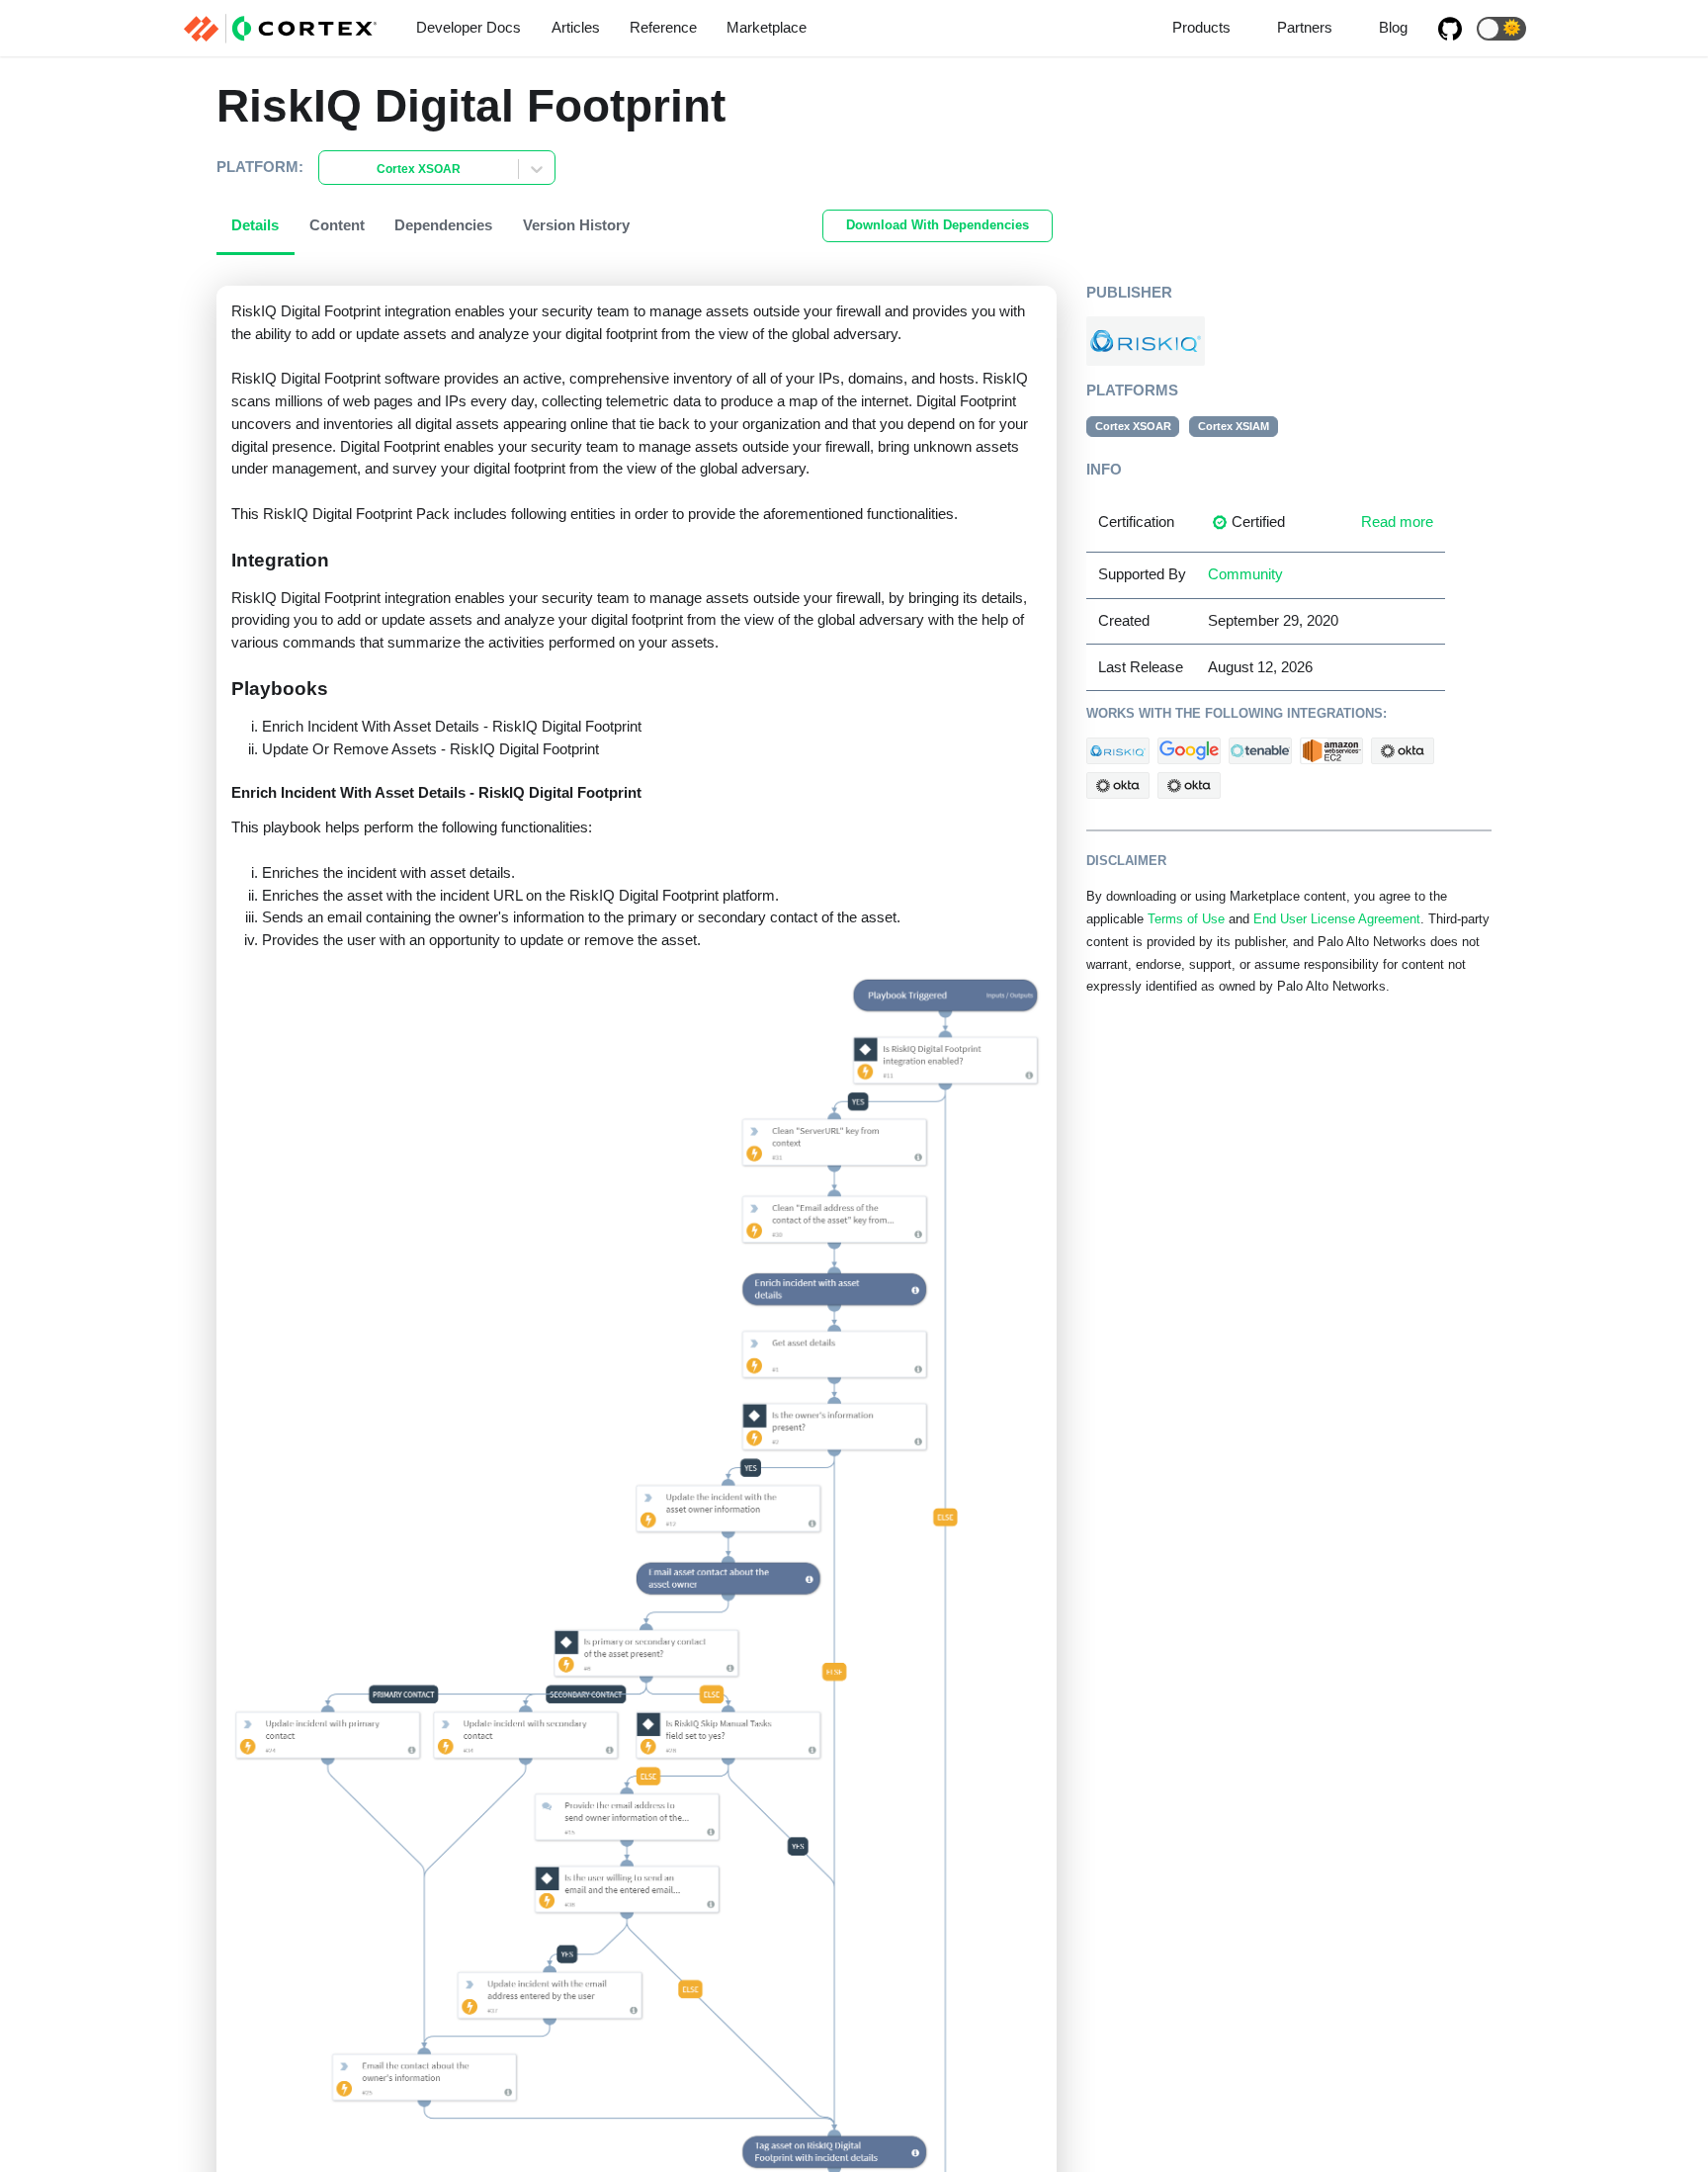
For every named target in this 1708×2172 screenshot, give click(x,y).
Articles (576, 27)
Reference (663, 27)
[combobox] (331, 170)
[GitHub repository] (1450, 29)
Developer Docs (469, 27)
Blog (1393, 27)
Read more (1397, 521)
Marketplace (767, 27)
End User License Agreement (1337, 919)
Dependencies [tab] (443, 225)
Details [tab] (255, 225)
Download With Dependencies (938, 225)
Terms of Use (1186, 919)
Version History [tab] (576, 225)
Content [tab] (337, 225)
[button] (1501, 29)
